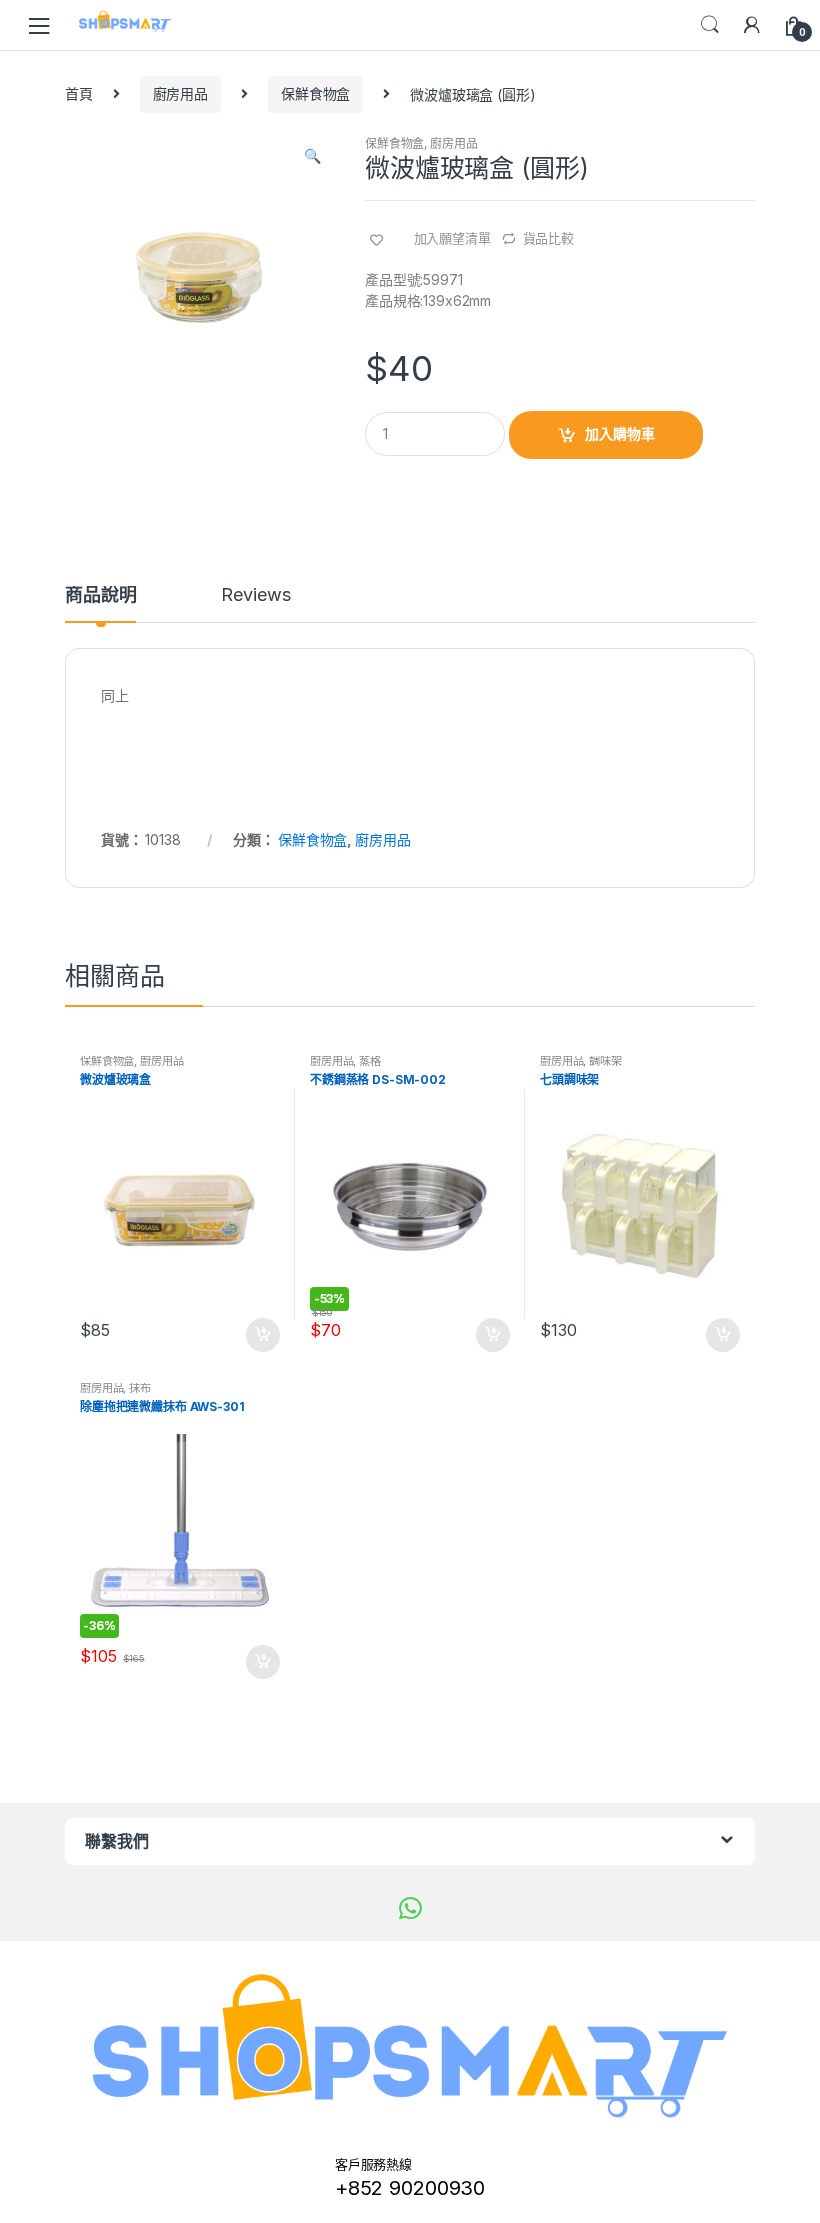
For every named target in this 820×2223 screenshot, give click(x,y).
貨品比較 (548, 238)
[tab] (100, 604)
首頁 (79, 93)
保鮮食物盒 (315, 93)
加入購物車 (620, 433)
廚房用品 (180, 93)
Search (710, 25)
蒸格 (370, 1061)
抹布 (140, 1388)
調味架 (605, 1061)
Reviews (255, 595)
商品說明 (100, 595)
